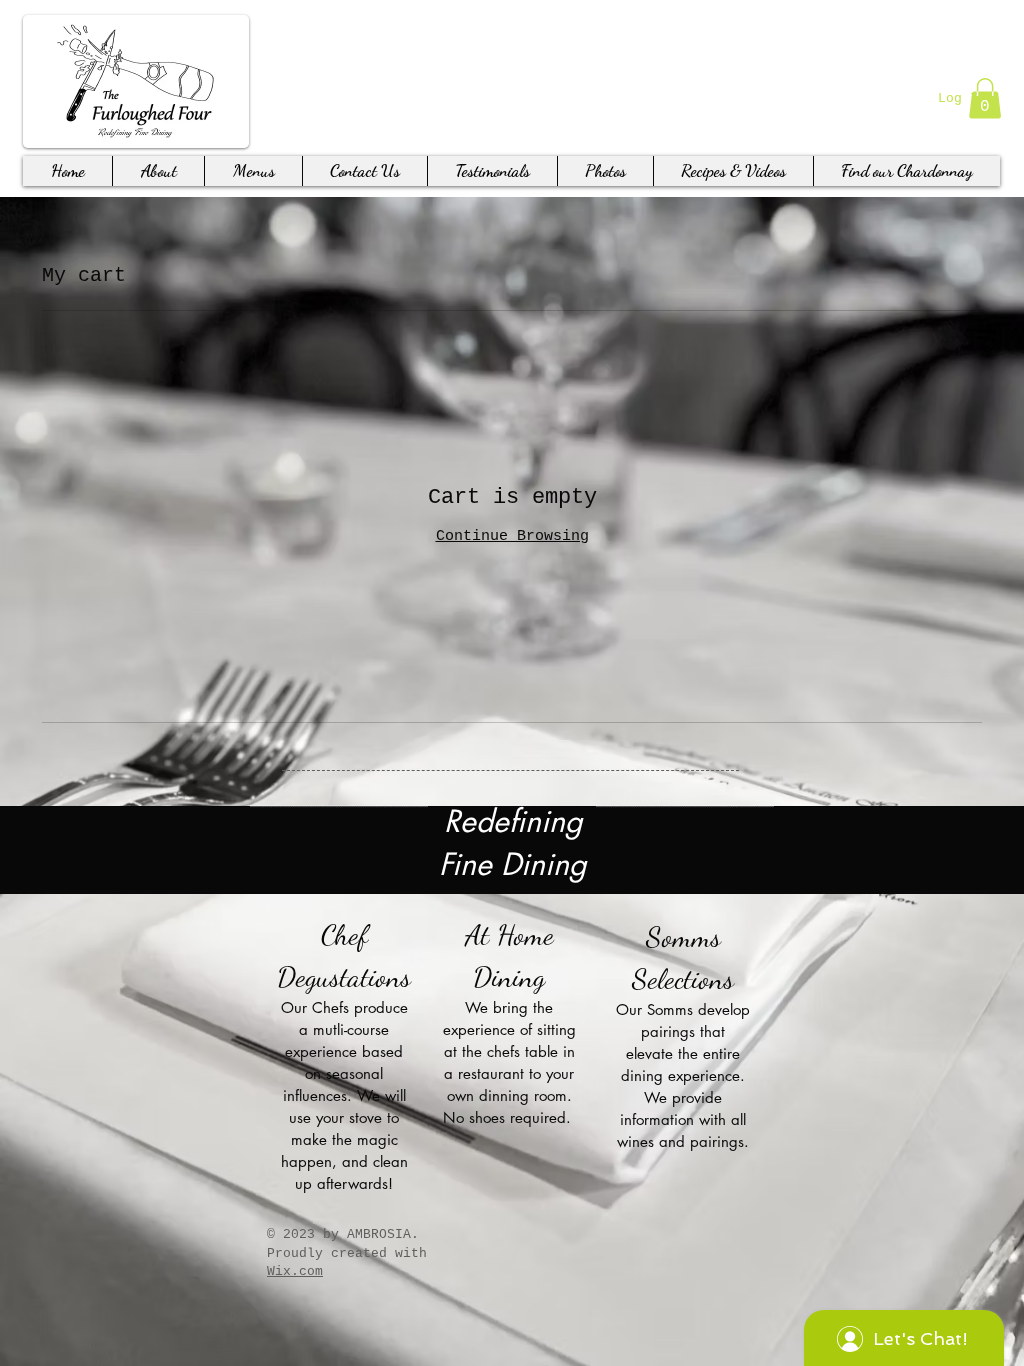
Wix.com (295, 1271)
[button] (985, 98)
